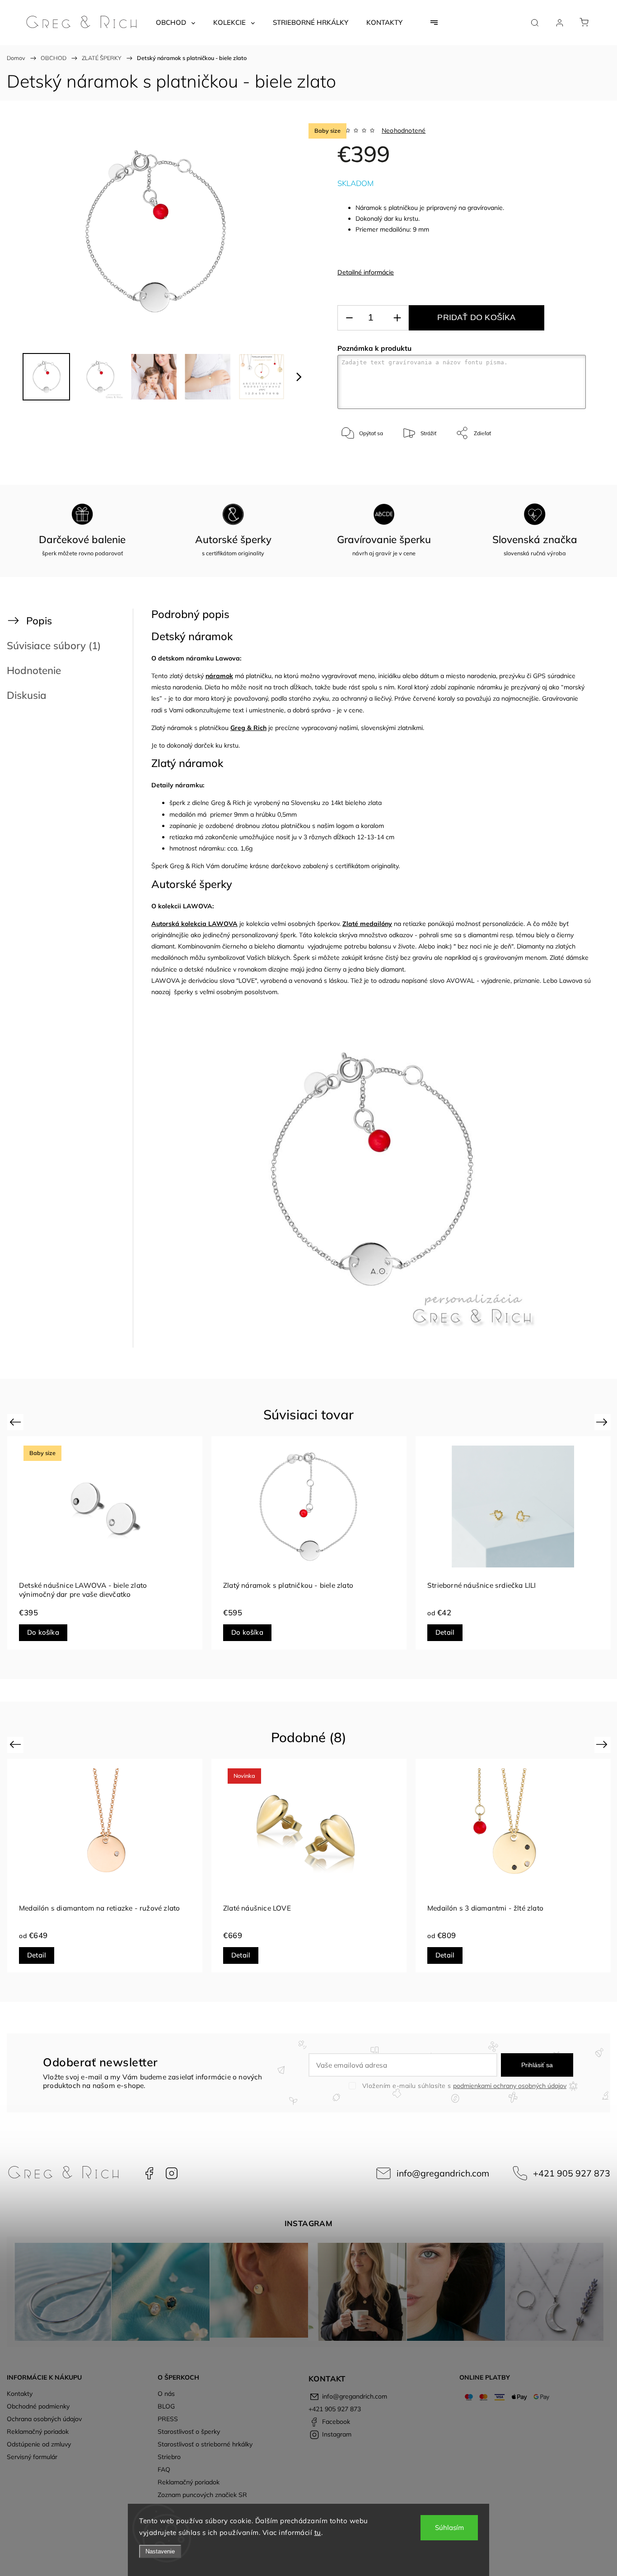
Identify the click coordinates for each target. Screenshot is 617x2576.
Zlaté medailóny (367, 924)
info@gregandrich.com (443, 2173)
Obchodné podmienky (38, 2406)
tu (318, 2532)
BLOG (166, 2406)
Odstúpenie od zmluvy (39, 2444)
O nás (166, 2394)
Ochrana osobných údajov (44, 2419)
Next (603, 1421)
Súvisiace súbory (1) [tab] (54, 645)
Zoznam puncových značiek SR (202, 2495)
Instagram (172, 2173)
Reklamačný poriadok (38, 2432)
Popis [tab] (39, 621)
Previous (16, 1421)
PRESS (168, 2419)
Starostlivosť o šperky (189, 2432)
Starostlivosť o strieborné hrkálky (205, 2444)
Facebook (149, 2173)
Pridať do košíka (476, 317)
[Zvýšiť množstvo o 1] (397, 318)
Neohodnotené (404, 130)
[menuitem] (175, 23)
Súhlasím (449, 2527)
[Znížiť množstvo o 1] (349, 318)
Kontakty (20, 2394)
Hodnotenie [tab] (34, 670)
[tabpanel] (105, 1543)
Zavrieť (565, 463)
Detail (445, 1632)
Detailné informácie (366, 272)
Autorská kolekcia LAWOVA (194, 924)
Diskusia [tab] (27, 695)
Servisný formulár (32, 2457)
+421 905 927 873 (572, 2173)
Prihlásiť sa (537, 2065)
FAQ (164, 2469)
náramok (219, 676)
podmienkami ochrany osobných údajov (510, 2086)
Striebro (169, 2457)
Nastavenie (160, 2551)
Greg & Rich (248, 728)
